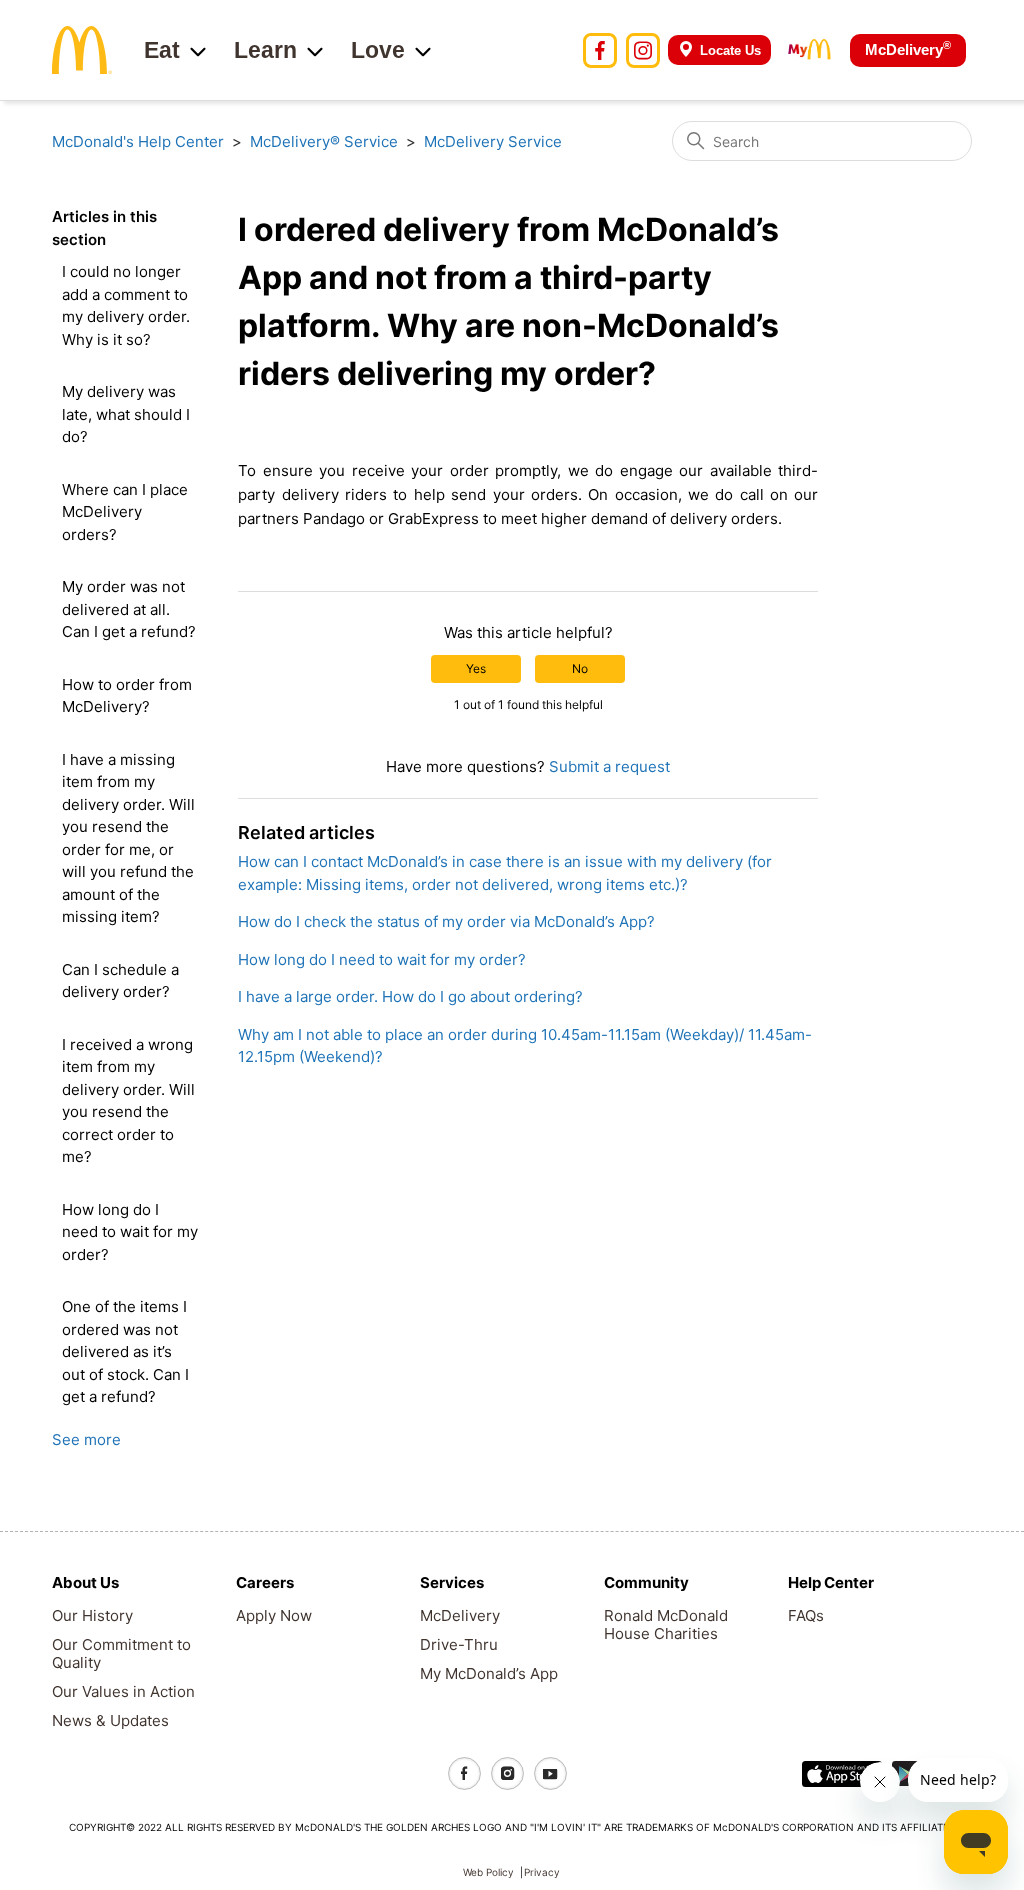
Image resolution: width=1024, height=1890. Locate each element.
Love (378, 50)
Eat (162, 50)
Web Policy (488, 1872)
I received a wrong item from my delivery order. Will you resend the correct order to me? (128, 1101)
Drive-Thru (459, 1644)
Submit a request (609, 766)
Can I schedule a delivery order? (120, 981)
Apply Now (274, 1615)
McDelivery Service (493, 141)
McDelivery (908, 48)
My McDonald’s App (489, 1673)
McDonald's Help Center (138, 141)
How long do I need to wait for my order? (130, 1232)
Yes (476, 668)
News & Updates (110, 1720)
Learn (265, 50)
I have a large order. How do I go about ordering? (410, 996)
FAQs (806, 1615)
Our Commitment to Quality (121, 1653)
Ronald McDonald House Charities (666, 1624)
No (580, 668)
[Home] (82, 48)
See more (86, 1439)
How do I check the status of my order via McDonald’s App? (446, 921)
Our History (92, 1615)
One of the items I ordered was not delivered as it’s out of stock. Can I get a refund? (125, 1351)
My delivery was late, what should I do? (126, 414)
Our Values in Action (123, 1691)
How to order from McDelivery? (127, 696)
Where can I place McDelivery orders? (125, 512)
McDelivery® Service (324, 141)
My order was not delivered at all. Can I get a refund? (129, 609)
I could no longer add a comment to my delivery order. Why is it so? (126, 305)
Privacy (542, 1872)
